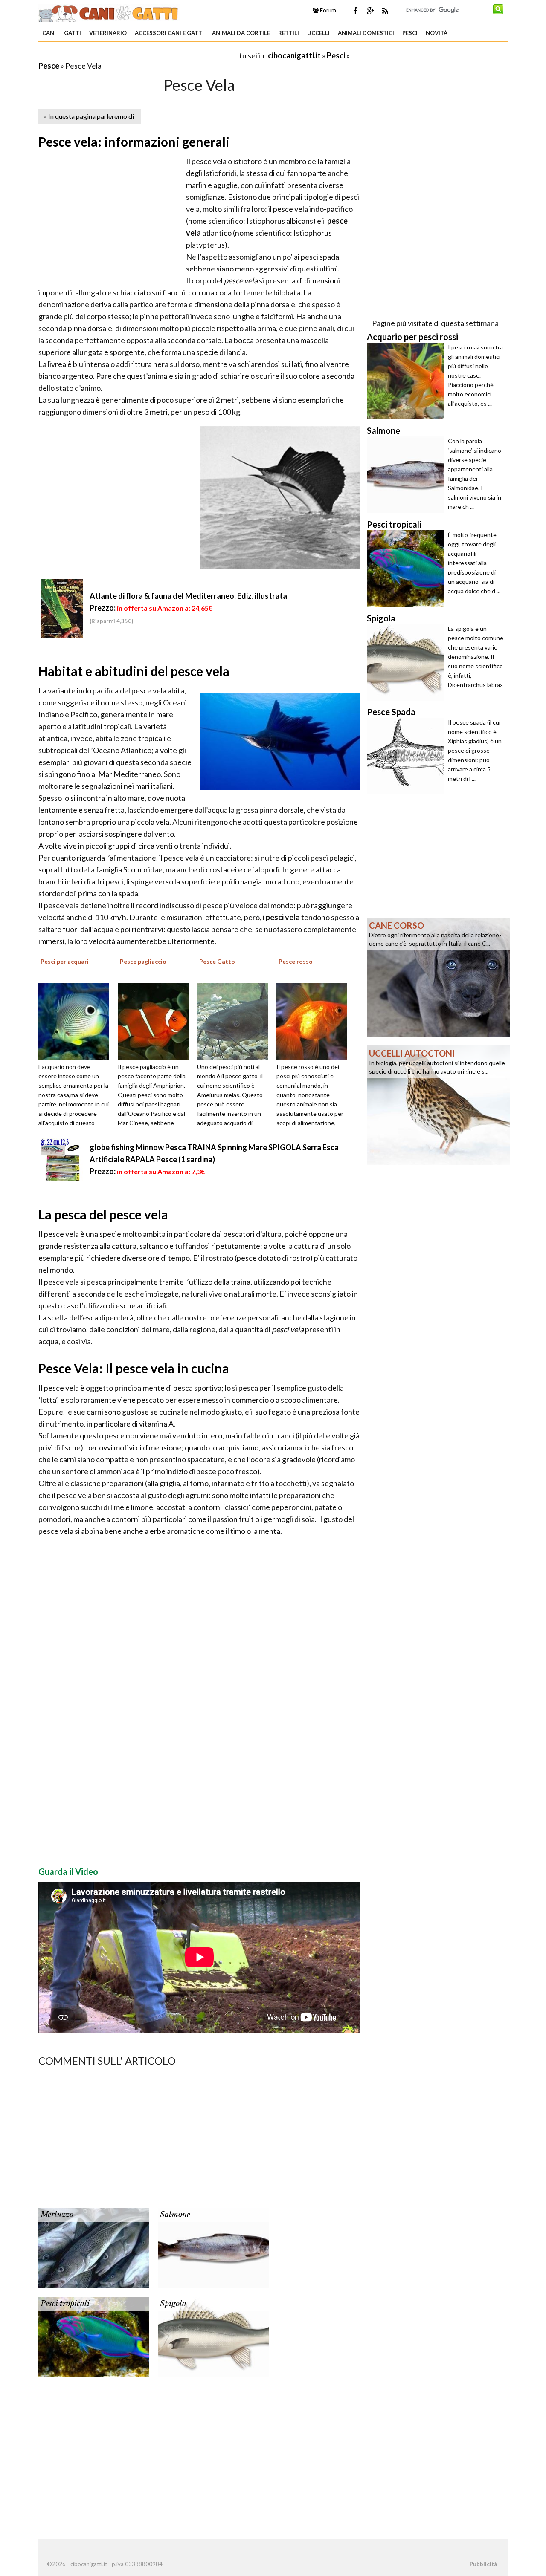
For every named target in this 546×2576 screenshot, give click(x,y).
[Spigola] (213, 2336)
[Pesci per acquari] (77, 1020)
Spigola (173, 2304)
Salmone (175, 2215)
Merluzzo (57, 2215)
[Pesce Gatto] (235, 1020)
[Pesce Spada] (407, 756)
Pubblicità (483, 2564)
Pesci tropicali (65, 2304)
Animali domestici (366, 33)
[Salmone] (213, 2247)
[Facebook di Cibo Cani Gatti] (355, 11)
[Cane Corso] (439, 976)
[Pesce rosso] (315, 1020)
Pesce (49, 66)
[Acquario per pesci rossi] (407, 381)
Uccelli (318, 33)
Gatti (73, 33)
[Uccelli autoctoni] (439, 1104)
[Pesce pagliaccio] (156, 1020)
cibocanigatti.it (294, 55)
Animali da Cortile (241, 33)
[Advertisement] (138, 55)
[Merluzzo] (94, 2247)
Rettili (289, 33)
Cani (49, 33)
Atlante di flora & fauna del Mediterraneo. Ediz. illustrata (188, 596)
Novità (437, 33)
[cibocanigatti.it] (109, 12)
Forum (327, 10)
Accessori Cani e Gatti (169, 33)
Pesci (410, 33)
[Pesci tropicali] (94, 2336)
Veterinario (108, 33)
